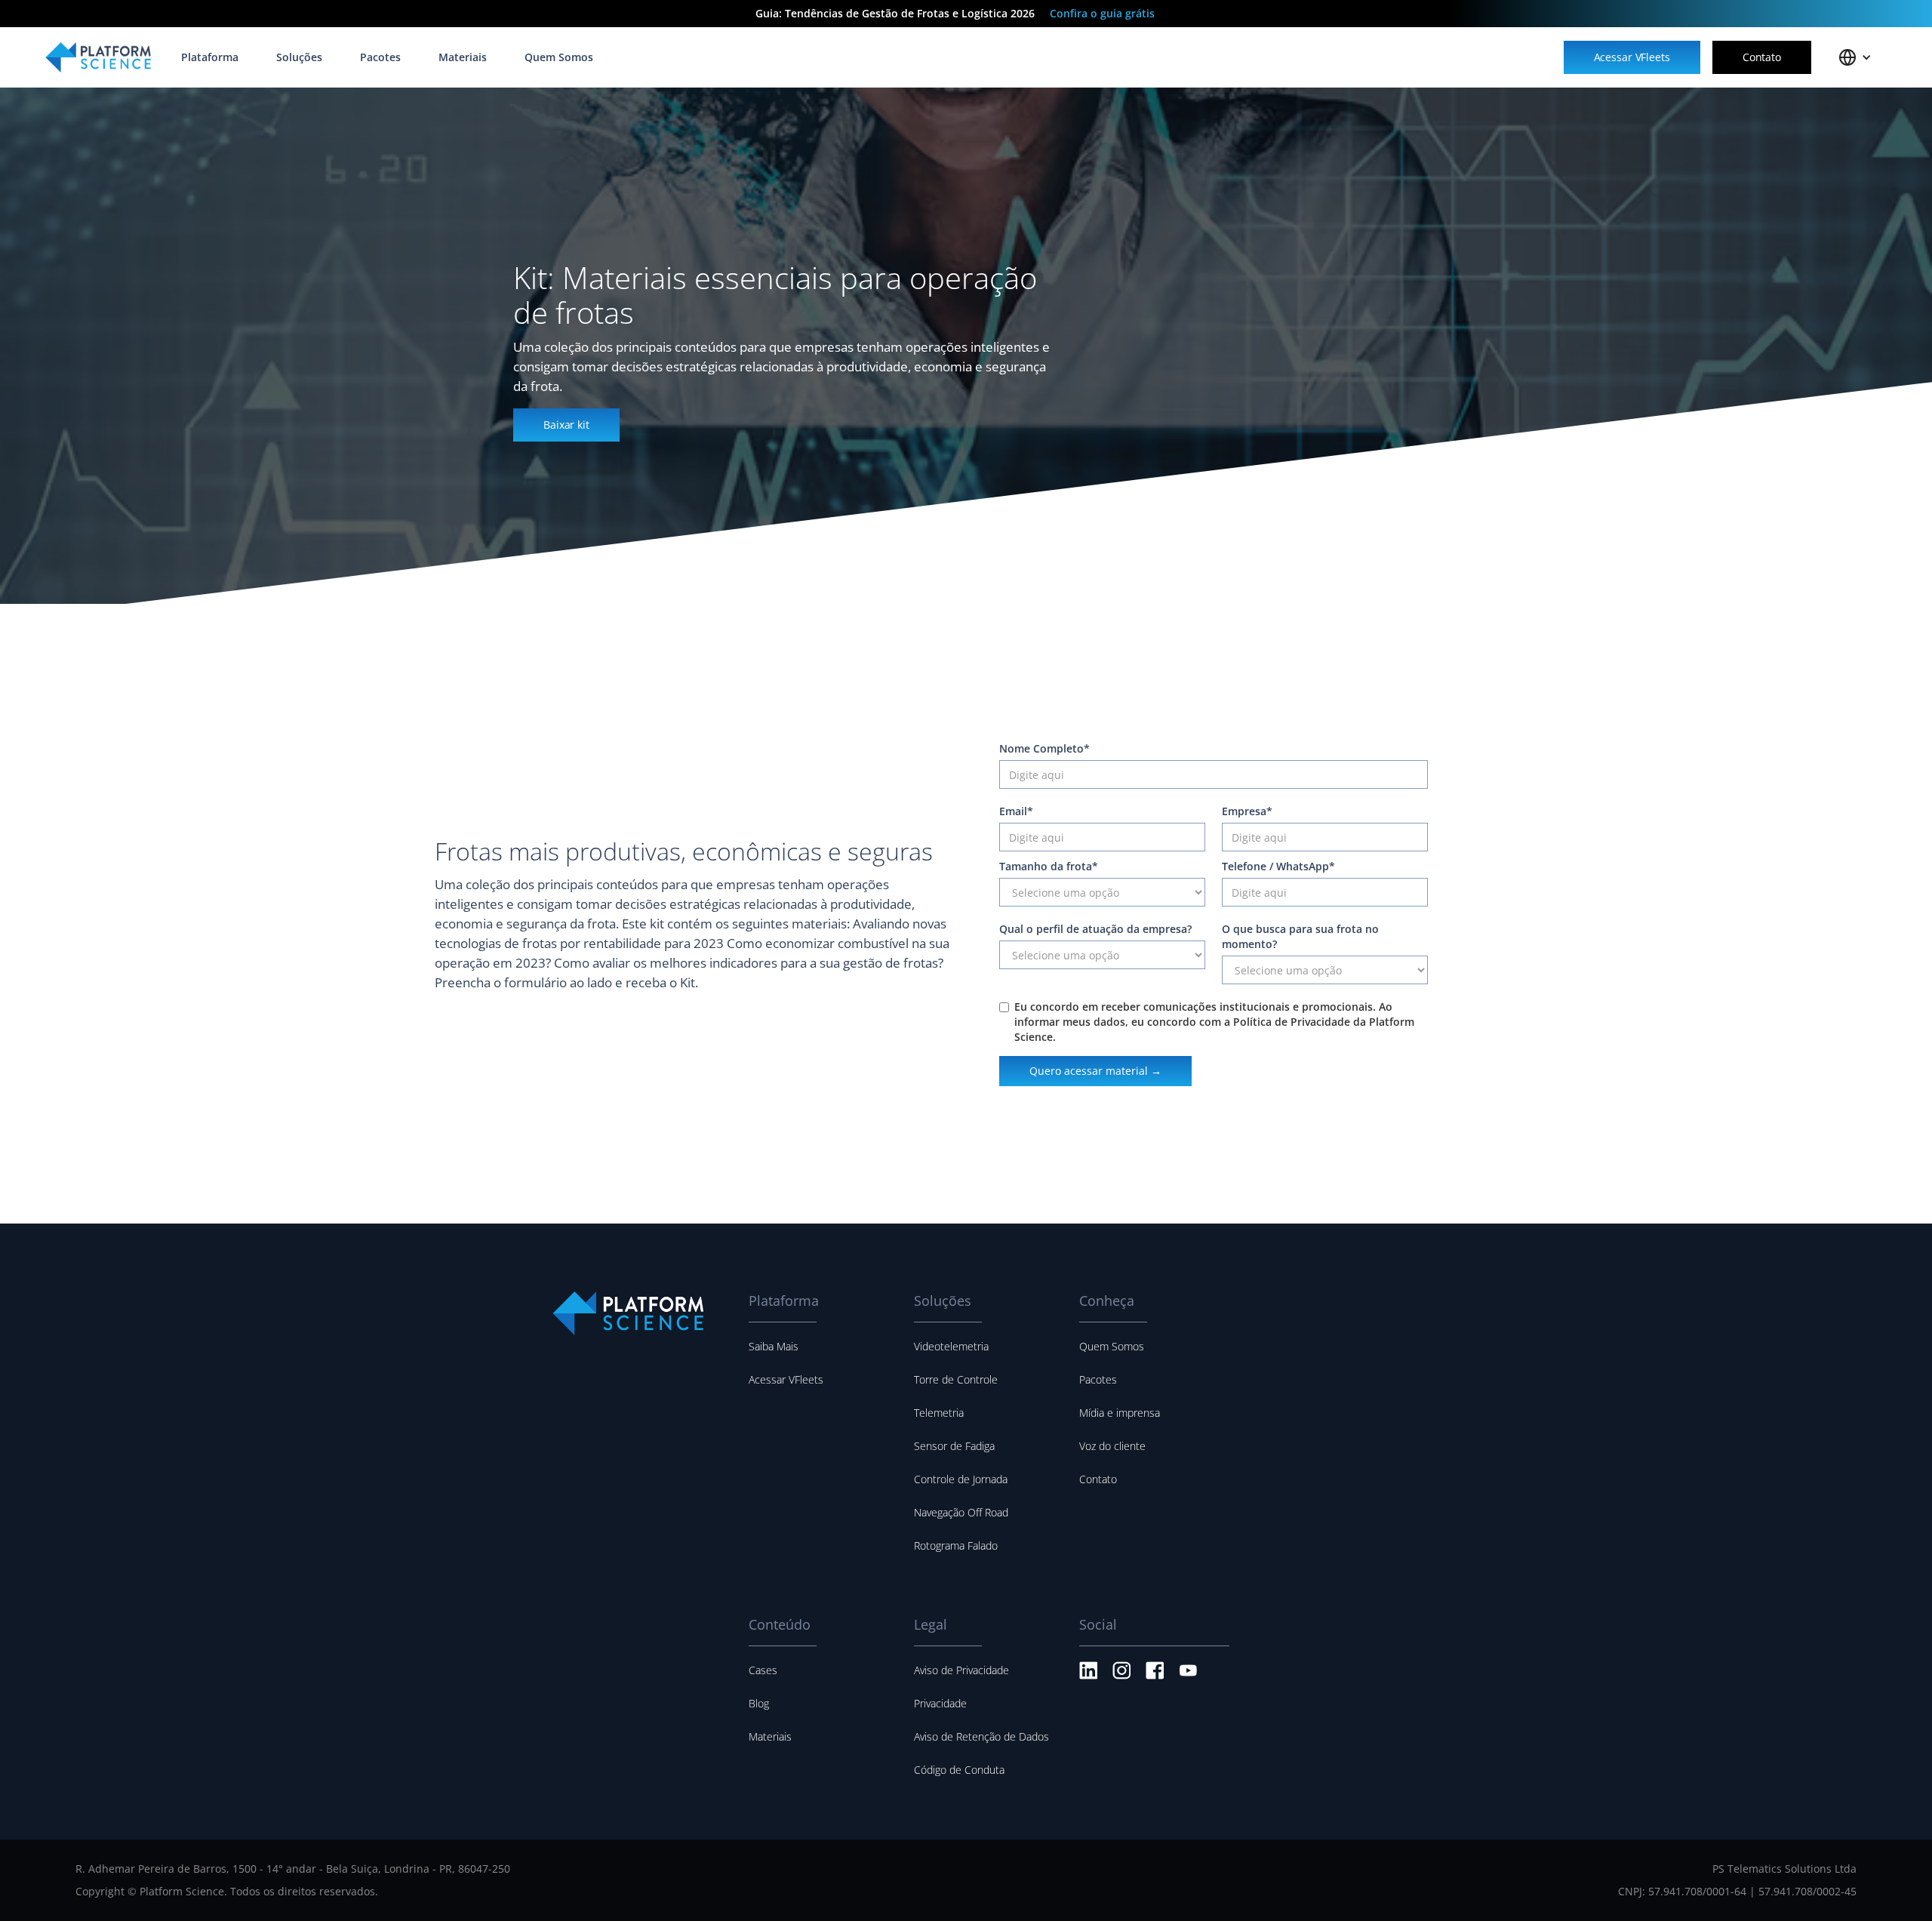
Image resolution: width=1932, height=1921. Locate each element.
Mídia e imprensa (1120, 1413)
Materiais (770, 1736)
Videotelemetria (951, 1346)
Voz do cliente (1112, 1446)
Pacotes (1098, 1379)
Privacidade (940, 1703)
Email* (1016, 811)
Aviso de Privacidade (961, 1670)
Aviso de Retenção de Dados (981, 1736)
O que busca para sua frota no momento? (1300, 936)
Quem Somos (1112, 1346)
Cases (763, 1670)
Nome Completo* (1044, 748)
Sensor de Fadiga (954, 1446)
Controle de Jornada (961, 1479)
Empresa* (1247, 811)
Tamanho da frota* (1049, 866)
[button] (1855, 57)
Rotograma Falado (956, 1545)
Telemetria (939, 1413)
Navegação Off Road (961, 1512)
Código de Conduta (959, 1770)
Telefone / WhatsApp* (1278, 866)
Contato (1098, 1479)
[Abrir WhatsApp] (1894, 1883)
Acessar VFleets (786, 1379)
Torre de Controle (956, 1379)
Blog (759, 1703)
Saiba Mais (774, 1346)
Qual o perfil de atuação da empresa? (1095, 929)
